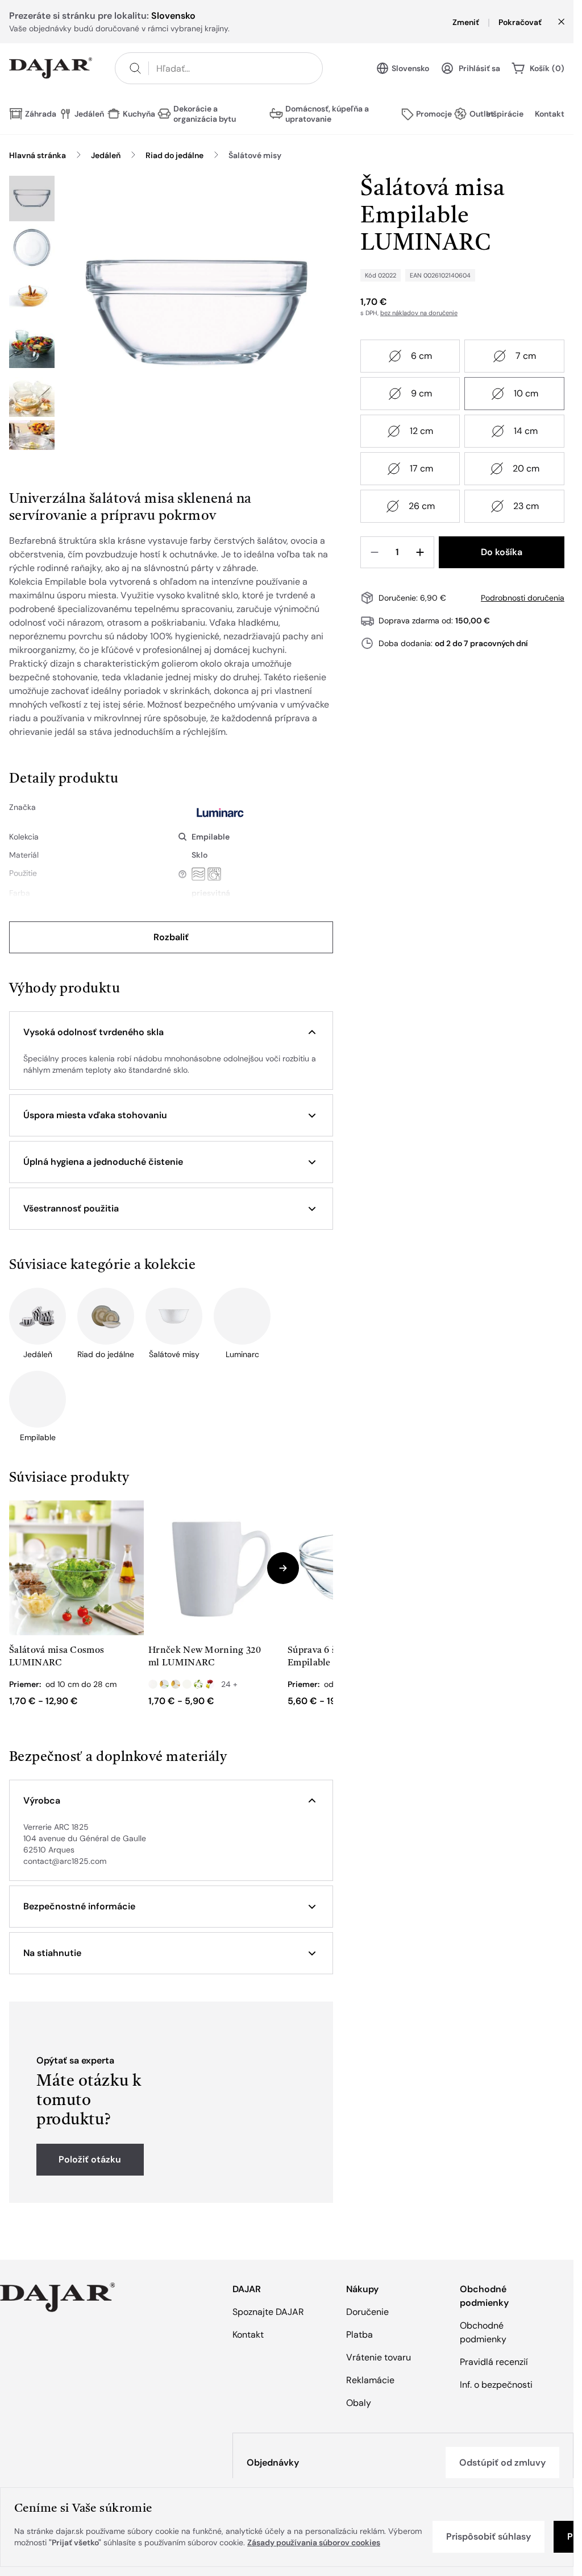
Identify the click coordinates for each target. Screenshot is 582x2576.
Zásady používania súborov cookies (314, 2542)
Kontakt (550, 114)
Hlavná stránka (38, 155)
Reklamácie (370, 2380)
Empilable (211, 837)
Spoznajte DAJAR (268, 2312)
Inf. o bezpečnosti (496, 2385)
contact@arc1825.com (65, 1861)
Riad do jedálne (174, 155)
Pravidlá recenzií (494, 2362)
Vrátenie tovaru (379, 2357)
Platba (359, 2335)
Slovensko (410, 68)
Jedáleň (106, 155)
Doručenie (367, 2312)
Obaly (359, 2403)
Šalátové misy (255, 155)
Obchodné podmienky (483, 2332)
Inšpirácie (505, 114)
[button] (171, 1032)
